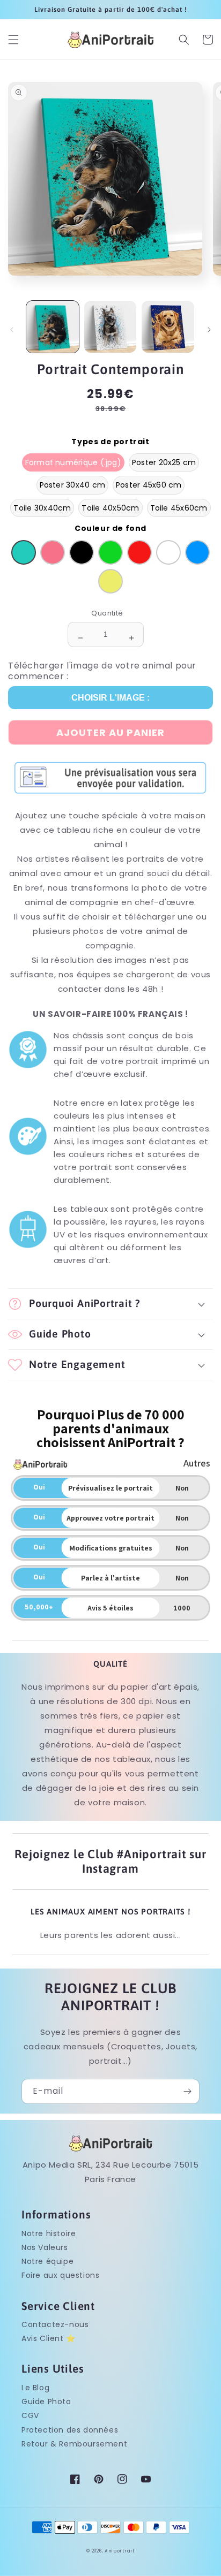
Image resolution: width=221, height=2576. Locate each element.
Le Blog (35, 2388)
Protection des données (70, 2430)
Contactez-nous (55, 2324)
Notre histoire (49, 2233)
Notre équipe (47, 2261)
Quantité (107, 613)
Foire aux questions (60, 2275)
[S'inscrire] (187, 2091)
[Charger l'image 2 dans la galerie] (110, 327)
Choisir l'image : (110, 698)
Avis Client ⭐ (49, 2338)
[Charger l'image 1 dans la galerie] (53, 327)
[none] (73, 463)
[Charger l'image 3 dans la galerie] (168, 327)
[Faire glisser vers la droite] (209, 330)
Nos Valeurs (45, 2247)
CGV (30, 2415)
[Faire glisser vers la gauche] (12, 330)
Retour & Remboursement (74, 2444)
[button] (13, 40)
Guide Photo (46, 2402)
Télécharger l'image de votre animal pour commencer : (102, 671)
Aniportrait (120, 2551)
